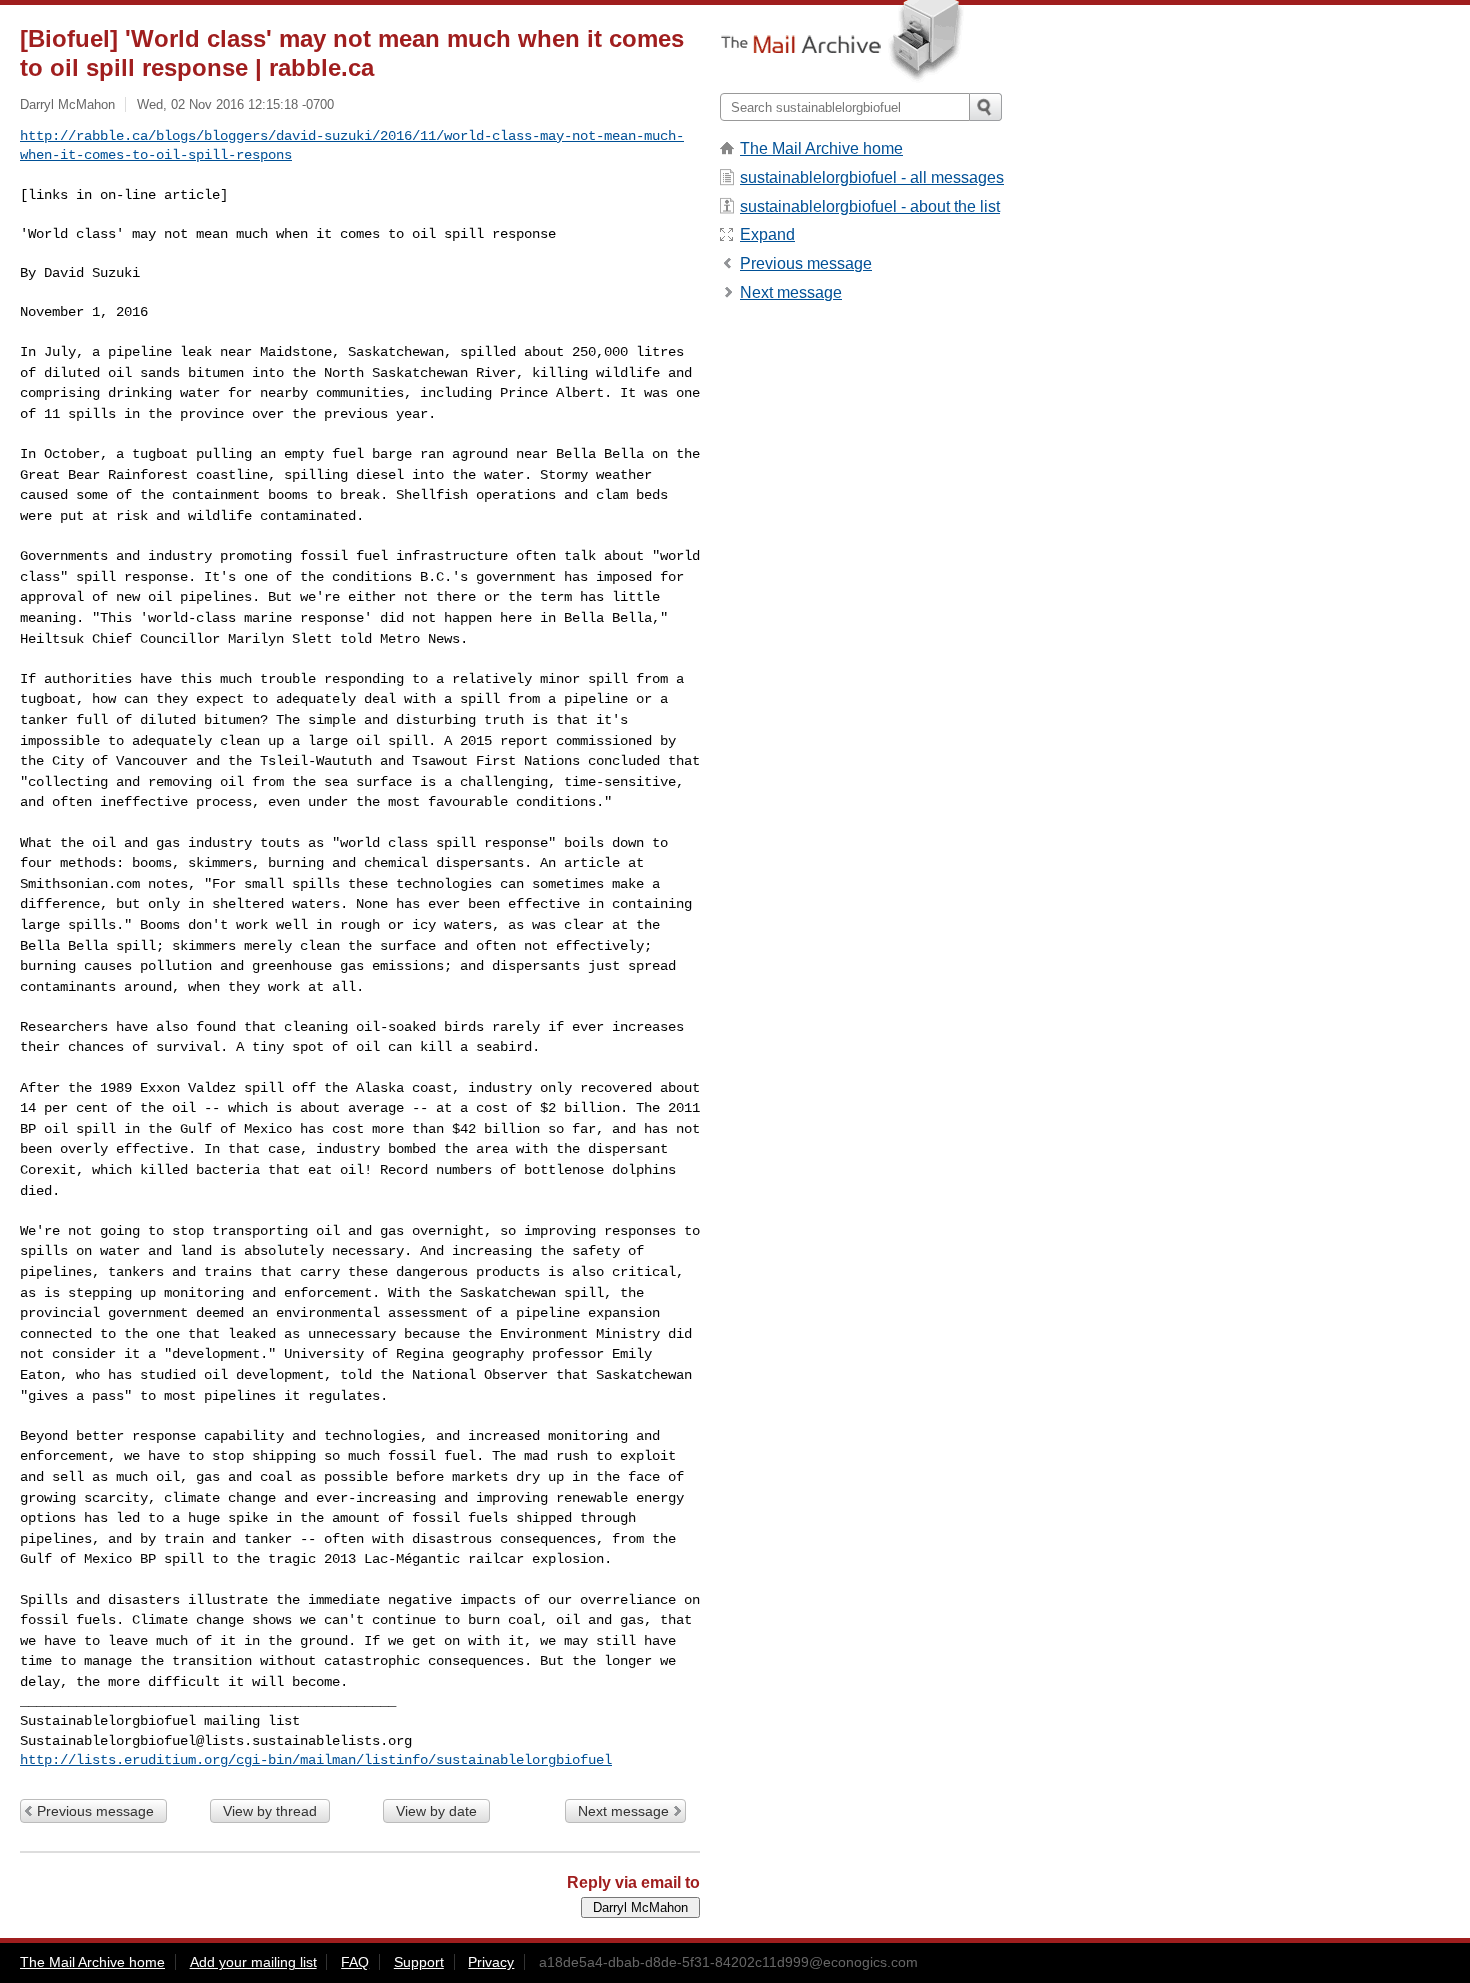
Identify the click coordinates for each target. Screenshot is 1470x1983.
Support (419, 1962)
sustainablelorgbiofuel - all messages (872, 177)
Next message (623, 1811)
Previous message (95, 1811)
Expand (767, 234)
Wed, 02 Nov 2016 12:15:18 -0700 (235, 104)
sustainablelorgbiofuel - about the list (870, 206)
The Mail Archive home (821, 148)
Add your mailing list (253, 1962)
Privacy (491, 1962)
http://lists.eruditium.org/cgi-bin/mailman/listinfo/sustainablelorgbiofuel (316, 1760)
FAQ (355, 1962)
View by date (436, 1811)
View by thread (270, 1811)
